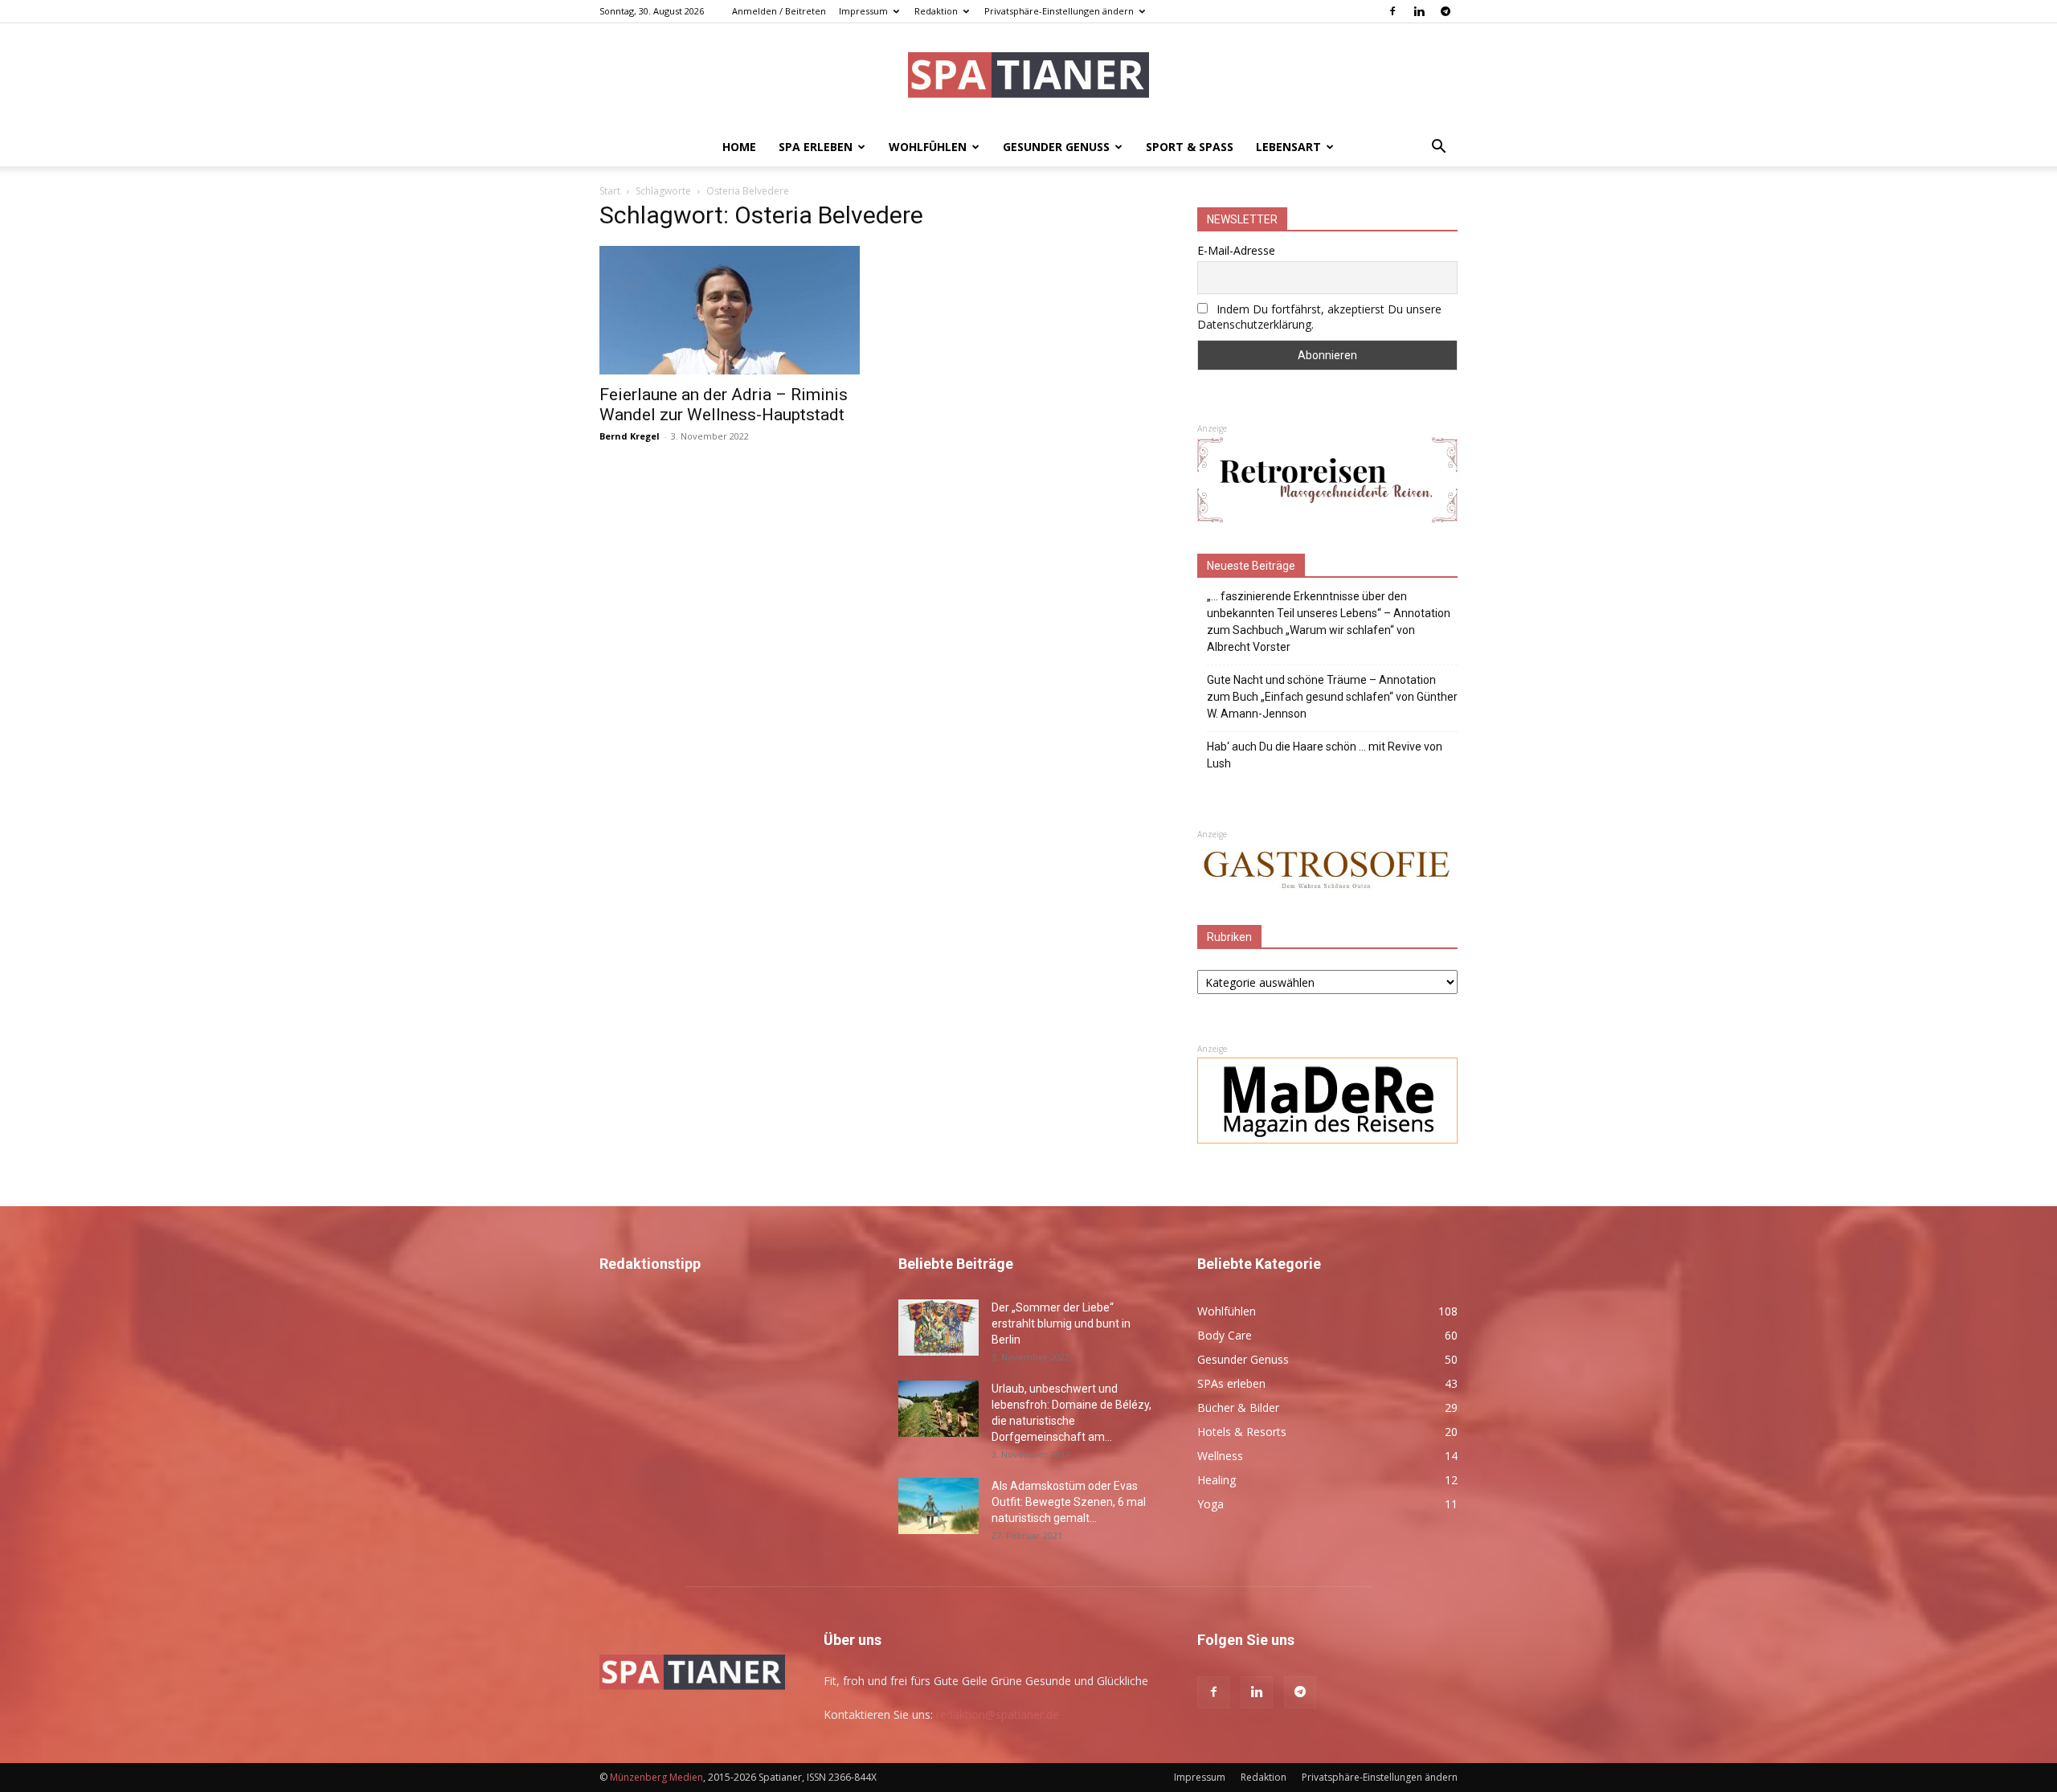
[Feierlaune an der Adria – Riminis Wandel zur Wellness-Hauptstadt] (730, 310)
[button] (1438, 148)
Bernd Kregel (630, 436)
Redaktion (936, 11)
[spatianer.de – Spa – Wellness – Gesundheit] (1028, 77)
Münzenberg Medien (656, 1777)
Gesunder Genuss (1056, 147)
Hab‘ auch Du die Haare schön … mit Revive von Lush (1325, 755)
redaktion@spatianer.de (998, 1714)
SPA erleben (816, 147)
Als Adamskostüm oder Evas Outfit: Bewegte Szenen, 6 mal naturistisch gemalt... (1069, 1502)
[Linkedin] (1419, 11)
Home (739, 147)
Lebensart (1288, 147)
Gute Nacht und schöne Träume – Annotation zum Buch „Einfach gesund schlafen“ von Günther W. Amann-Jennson (1332, 697)
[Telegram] (1446, 11)
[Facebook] (1392, 11)
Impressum (863, 11)
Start (610, 191)
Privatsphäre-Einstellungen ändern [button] (1059, 11)
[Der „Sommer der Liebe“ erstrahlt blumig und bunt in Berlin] (939, 1328)
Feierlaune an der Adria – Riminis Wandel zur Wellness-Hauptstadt (724, 405)
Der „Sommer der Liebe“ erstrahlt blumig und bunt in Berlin (1061, 1324)
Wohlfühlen (928, 147)
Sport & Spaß (1190, 147)
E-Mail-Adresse (1236, 250)
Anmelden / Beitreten (779, 11)
